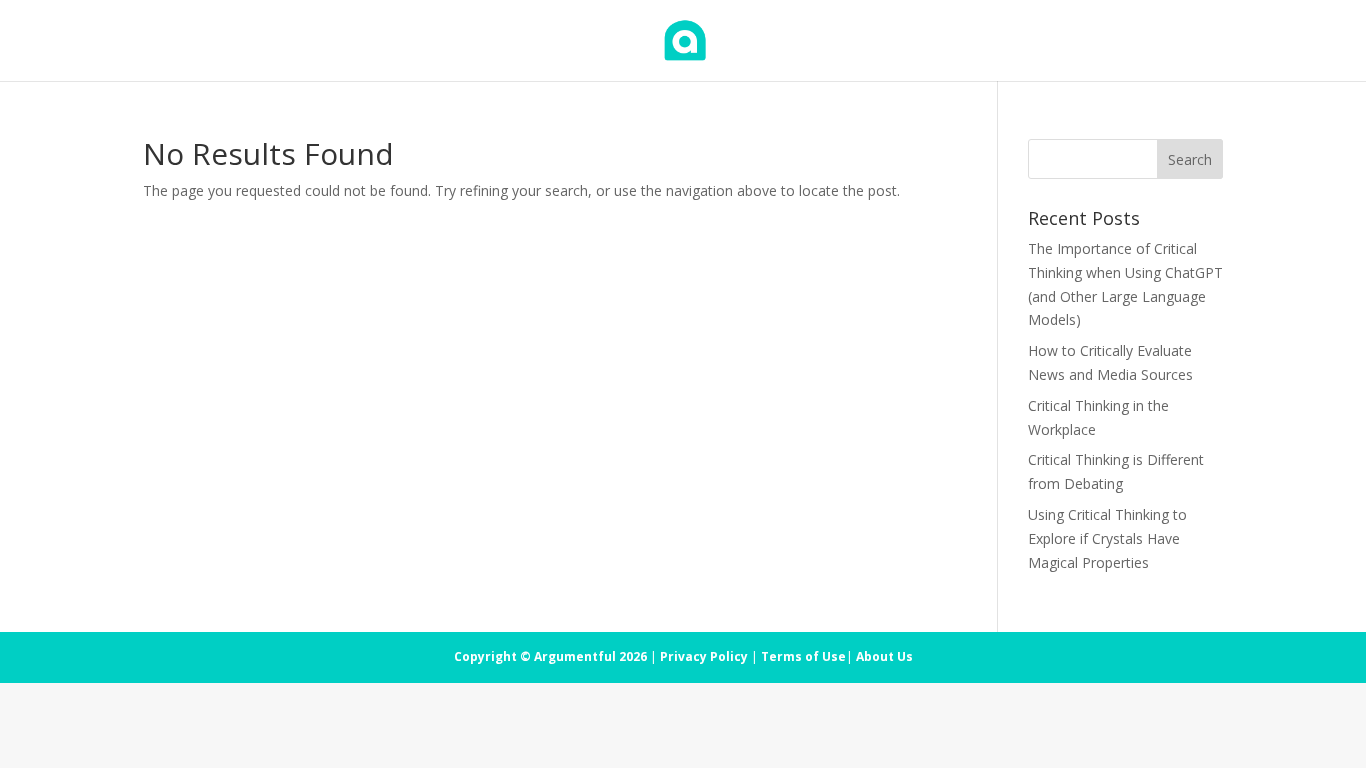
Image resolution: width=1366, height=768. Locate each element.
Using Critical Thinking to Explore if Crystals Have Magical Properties (1107, 538)
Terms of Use (803, 656)
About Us (884, 656)
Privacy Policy (704, 656)
